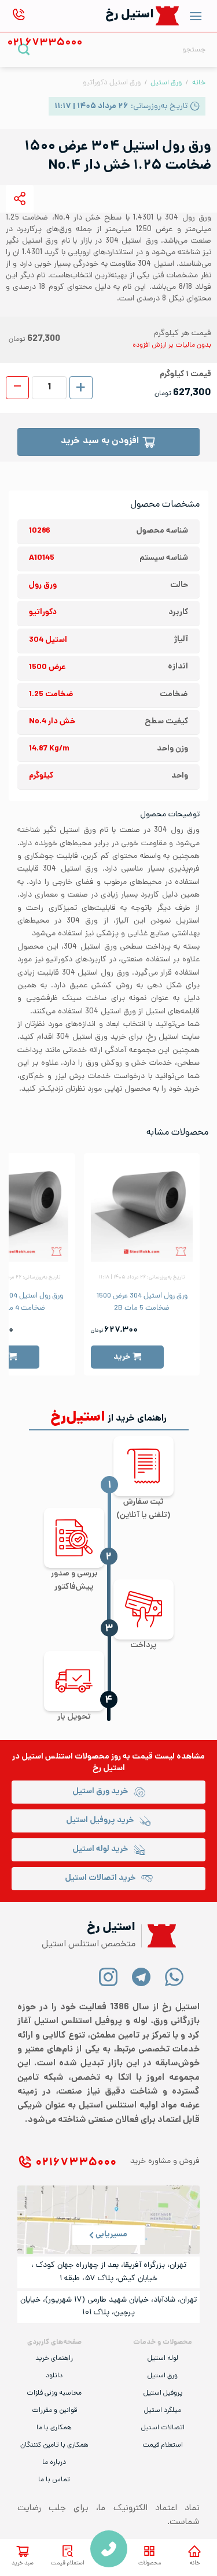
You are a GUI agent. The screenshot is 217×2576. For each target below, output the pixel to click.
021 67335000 (109, 2549)
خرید (122, 1357)
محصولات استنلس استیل (65, 1757)
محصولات (150, 2564)
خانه (195, 2564)
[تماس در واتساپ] (174, 1977)
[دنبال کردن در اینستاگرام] (108, 1977)
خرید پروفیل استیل (100, 1821)
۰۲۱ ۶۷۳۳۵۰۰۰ (76, 2163)
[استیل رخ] (168, 16)
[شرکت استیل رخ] (159, 1936)
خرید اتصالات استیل (100, 1878)
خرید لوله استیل (100, 1850)
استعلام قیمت (68, 2564)
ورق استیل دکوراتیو (112, 83)
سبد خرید (23, 2564)
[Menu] (196, 16)
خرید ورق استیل (100, 1792)
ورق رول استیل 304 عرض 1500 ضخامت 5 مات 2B (142, 1302)
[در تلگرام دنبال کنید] (141, 1977)
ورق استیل (166, 83)
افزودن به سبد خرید (100, 442)
